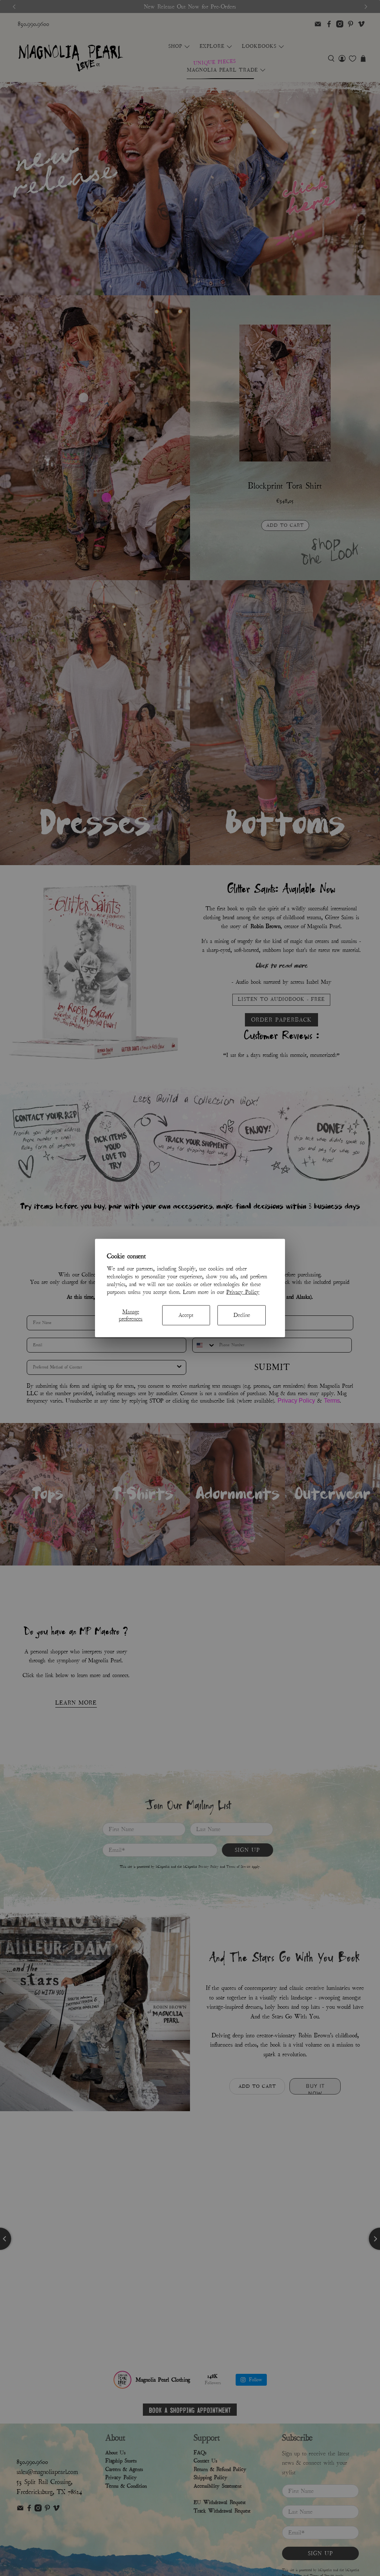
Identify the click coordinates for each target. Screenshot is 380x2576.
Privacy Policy (243, 1292)
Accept (186, 1315)
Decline (242, 1315)
